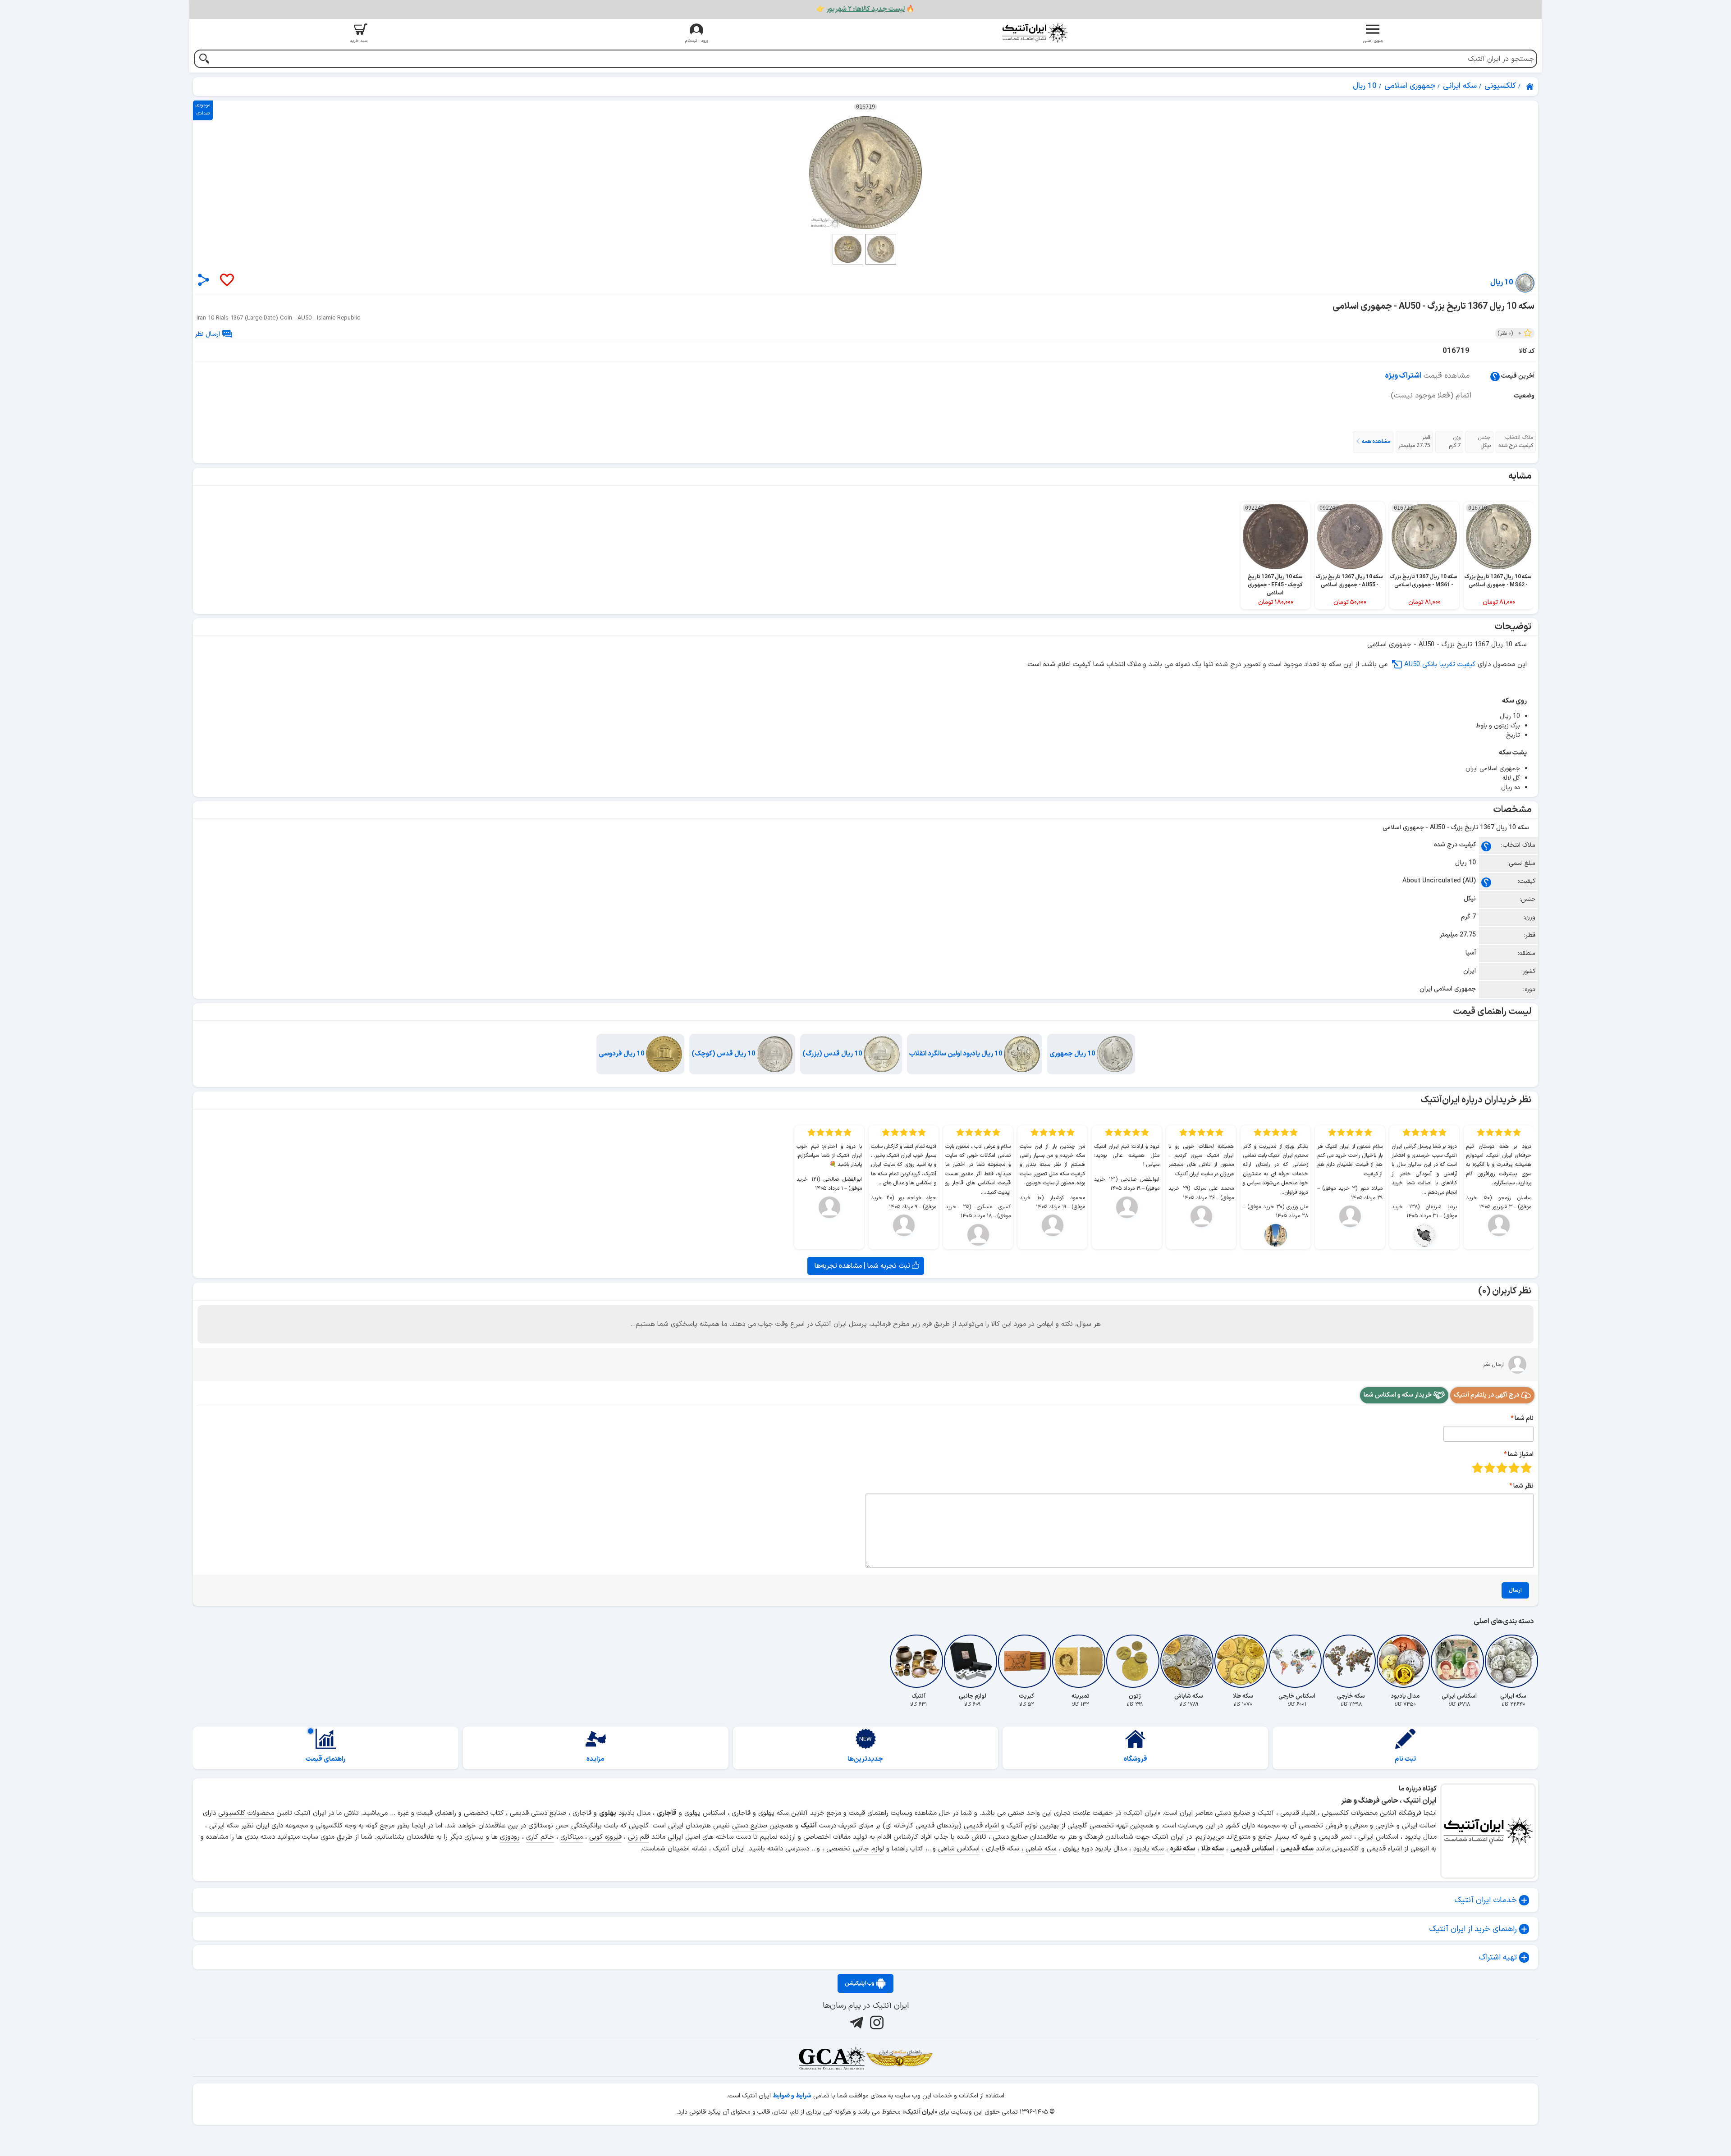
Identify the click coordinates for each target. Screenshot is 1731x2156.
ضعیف (1526, 1468)
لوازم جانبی (868, 1849)
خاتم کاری (540, 1837)
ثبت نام (1405, 1759)
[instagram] (876, 2023)
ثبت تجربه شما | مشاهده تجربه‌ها (863, 1266)
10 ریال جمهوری (1073, 1054)
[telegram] (855, 2023)
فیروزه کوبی (605, 1837)
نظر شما (1523, 1486)
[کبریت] (1026, 1661)
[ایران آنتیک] (1530, 87)
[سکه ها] (899, 2058)
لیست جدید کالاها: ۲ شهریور (865, 9)
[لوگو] (1035, 33)
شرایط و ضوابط (792, 2096)
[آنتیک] (918, 1661)
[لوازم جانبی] (972, 1661)
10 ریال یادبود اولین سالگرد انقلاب (957, 1054)
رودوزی (510, 1837)
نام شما (1524, 1418)
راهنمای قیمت (325, 1759)
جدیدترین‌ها (865, 1759)
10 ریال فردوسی (622, 1054)
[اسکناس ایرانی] (1459, 1661)
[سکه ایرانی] (1513, 1661)
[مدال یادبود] (1405, 1661)
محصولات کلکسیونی (246, 1813)
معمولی (1514, 1468)
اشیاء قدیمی (981, 1826)
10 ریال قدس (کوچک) (724, 1054)
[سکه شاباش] (1189, 1661)
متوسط (1502, 1468)
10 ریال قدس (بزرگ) (833, 1054)
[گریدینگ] (832, 2058)
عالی (1477, 1468)
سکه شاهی (1041, 1849)
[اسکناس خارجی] (1297, 1661)
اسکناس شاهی (959, 1849)
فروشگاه (1136, 1759)
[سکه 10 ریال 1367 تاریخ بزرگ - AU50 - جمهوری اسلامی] (865, 173)
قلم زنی (639, 1837)
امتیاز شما (1521, 1455)
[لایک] (226, 281)
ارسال (1515, 1590)
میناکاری (572, 1837)
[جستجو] (204, 60)
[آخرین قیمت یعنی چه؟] (1495, 376)
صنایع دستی (750, 1826)
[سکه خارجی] (1351, 1661)
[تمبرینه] (1081, 1661)
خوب (1490, 1468)
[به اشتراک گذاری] (204, 280)
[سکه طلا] (1243, 1661)
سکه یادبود (1149, 1849)
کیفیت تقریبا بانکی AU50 (1440, 665)
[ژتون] (1135, 1661)
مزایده (595, 1759)
